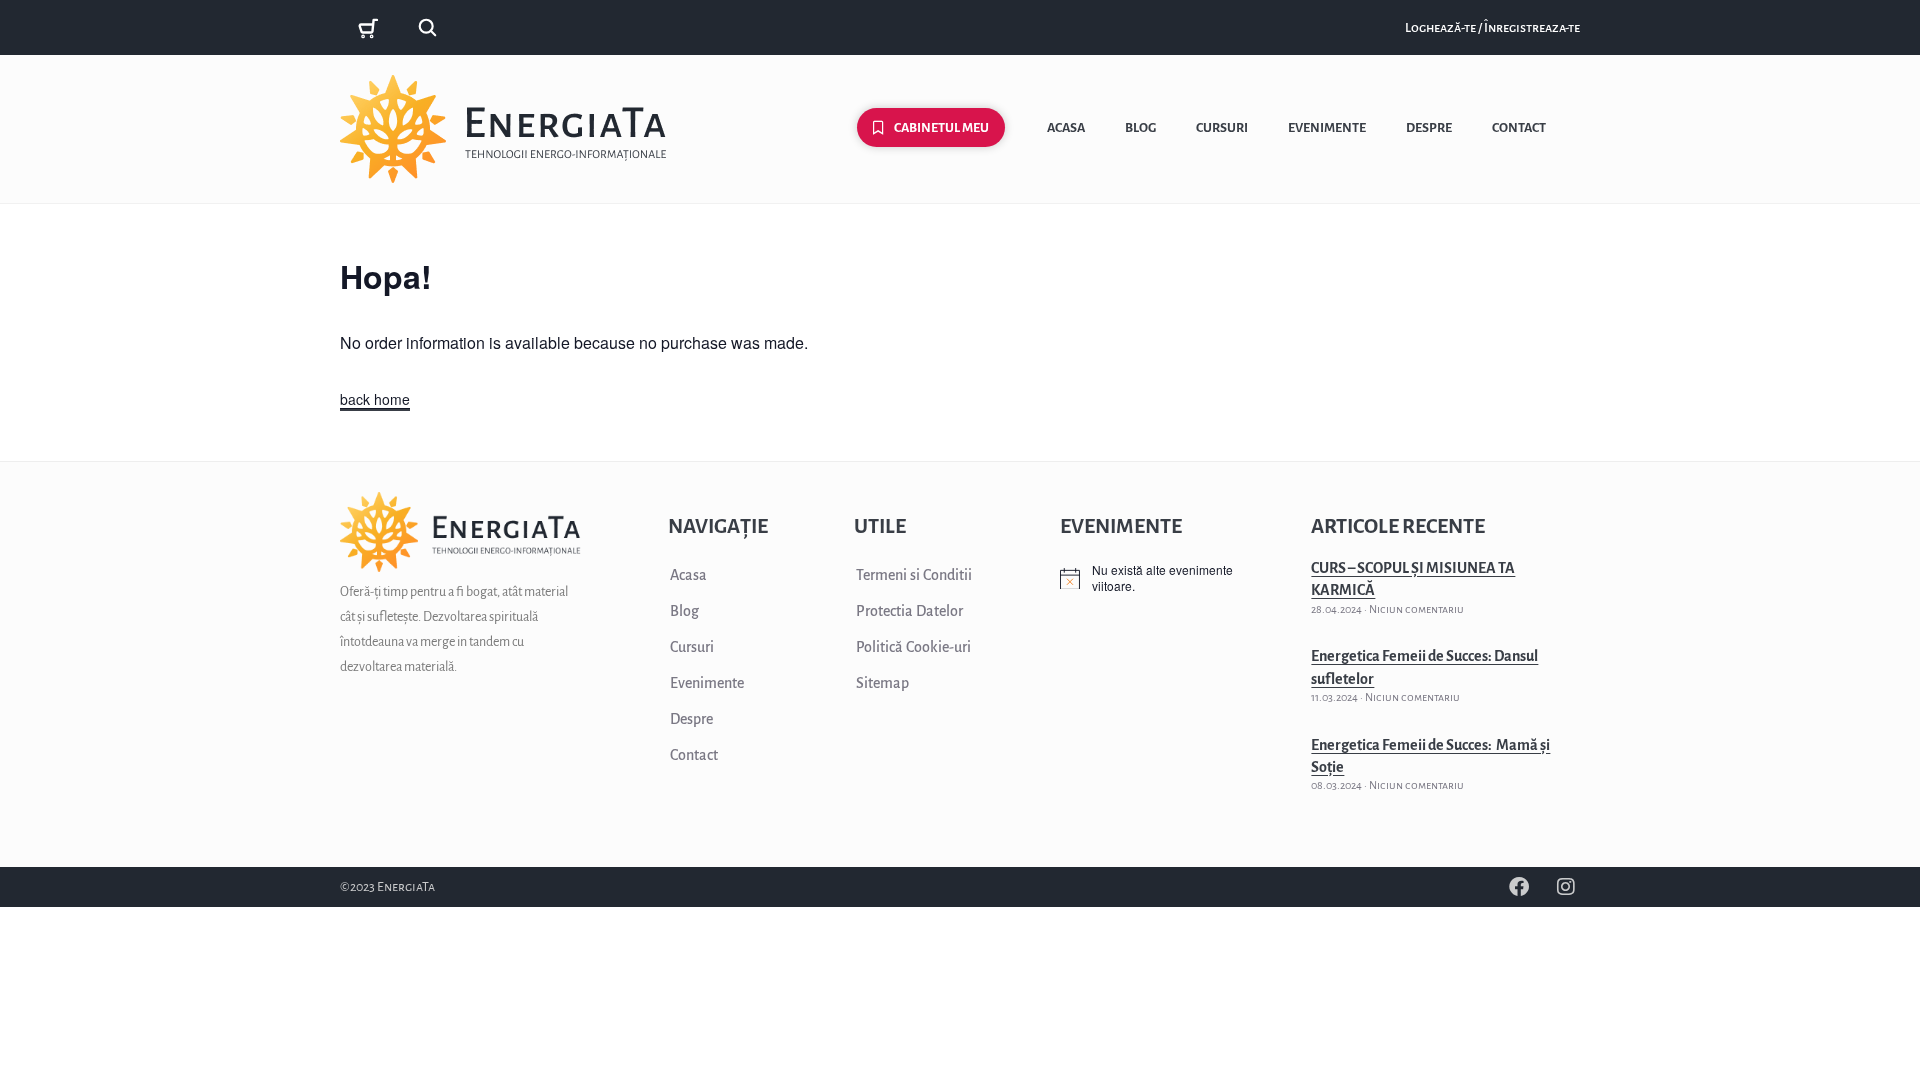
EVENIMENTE (1121, 526)
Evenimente (1327, 128)
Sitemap (882, 683)
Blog (1140, 128)
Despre (1429, 128)
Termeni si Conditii (914, 575)
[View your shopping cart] (371, 28)
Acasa (1066, 128)
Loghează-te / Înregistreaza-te (1492, 28)
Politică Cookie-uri (913, 647)
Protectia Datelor (909, 611)
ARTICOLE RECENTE (1398, 526)
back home (375, 399)
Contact (1519, 128)
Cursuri (1222, 128)
